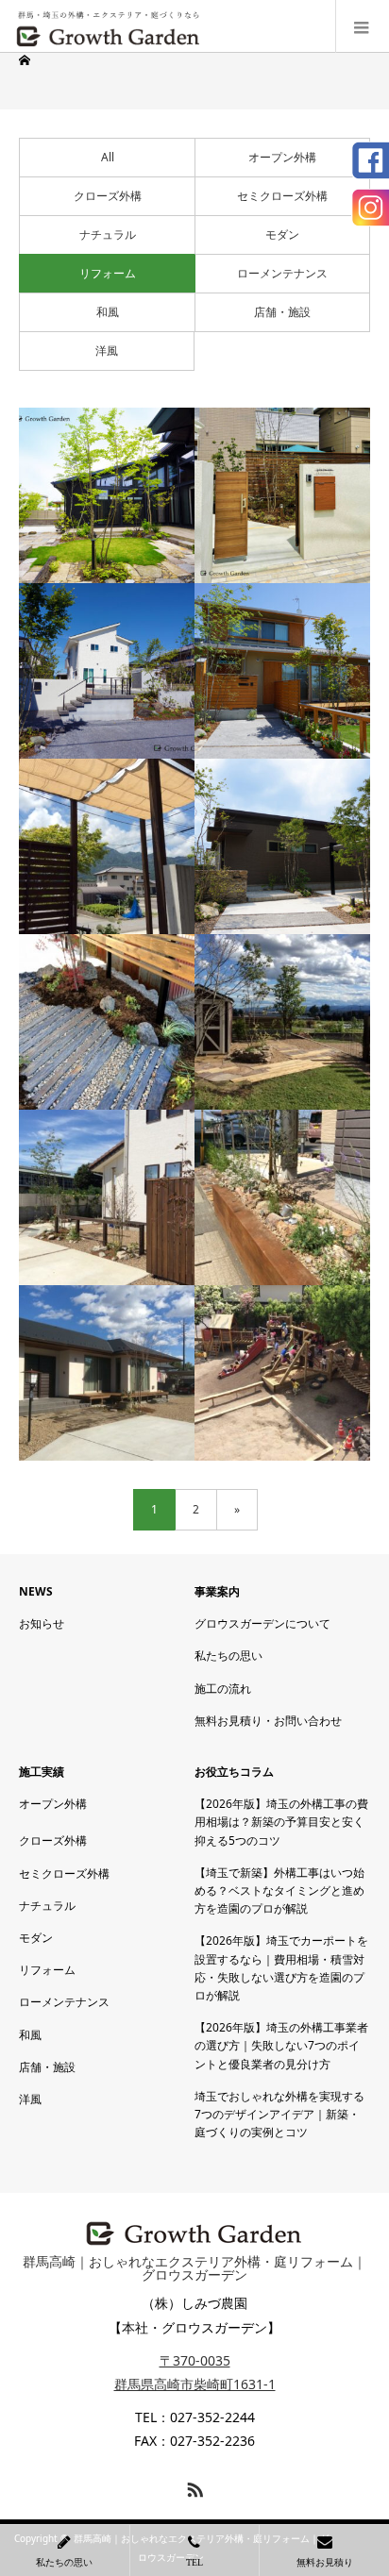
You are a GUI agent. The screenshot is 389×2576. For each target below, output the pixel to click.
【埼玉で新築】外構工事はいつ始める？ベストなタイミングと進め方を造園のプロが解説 (279, 1890)
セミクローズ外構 (282, 196)
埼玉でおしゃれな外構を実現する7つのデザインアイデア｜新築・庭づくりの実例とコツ (279, 2114)
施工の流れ (223, 1689)
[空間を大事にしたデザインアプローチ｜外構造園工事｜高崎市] (107, 1197)
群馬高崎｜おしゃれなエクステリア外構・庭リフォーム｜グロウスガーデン (194, 2268)
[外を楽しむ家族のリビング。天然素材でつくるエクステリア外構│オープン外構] (107, 846)
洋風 (107, 351)
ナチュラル (108, 234)
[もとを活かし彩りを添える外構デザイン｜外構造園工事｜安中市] (107, 1022)
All (108, 157)
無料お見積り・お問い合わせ (268, 1721)
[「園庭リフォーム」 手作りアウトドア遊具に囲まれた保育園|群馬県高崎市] (282, 1373)
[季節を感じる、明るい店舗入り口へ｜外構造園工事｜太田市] (282, 1197)
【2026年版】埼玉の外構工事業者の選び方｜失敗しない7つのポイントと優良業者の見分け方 (281, 2045)
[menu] (362, 26)
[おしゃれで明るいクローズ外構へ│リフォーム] (282, 495)
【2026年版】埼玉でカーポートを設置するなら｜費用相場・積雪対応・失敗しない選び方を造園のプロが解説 (281, 1968)
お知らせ (42, 1623)
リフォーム (108, 273)
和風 (108, 312)
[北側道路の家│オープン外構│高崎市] (282, 846)
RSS (193, 2486)
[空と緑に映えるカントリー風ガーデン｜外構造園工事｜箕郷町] (282, 1022)
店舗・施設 (282, 312)
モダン (282, 234)
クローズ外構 (108, 196)
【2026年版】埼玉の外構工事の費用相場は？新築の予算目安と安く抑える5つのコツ (281, 1822)
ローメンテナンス (282, 273)
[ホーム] (26, 60)
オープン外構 (282, 157)
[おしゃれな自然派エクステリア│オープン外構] (282, 671)
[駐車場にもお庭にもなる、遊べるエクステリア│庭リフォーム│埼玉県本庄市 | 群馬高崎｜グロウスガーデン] (107, 671)
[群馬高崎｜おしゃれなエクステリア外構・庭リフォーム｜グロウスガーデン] (109, 26)
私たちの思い (228, 1656)
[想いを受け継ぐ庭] (107, 495)
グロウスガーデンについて (262, 1623)
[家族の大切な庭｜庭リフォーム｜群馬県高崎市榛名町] (107, 1373)
